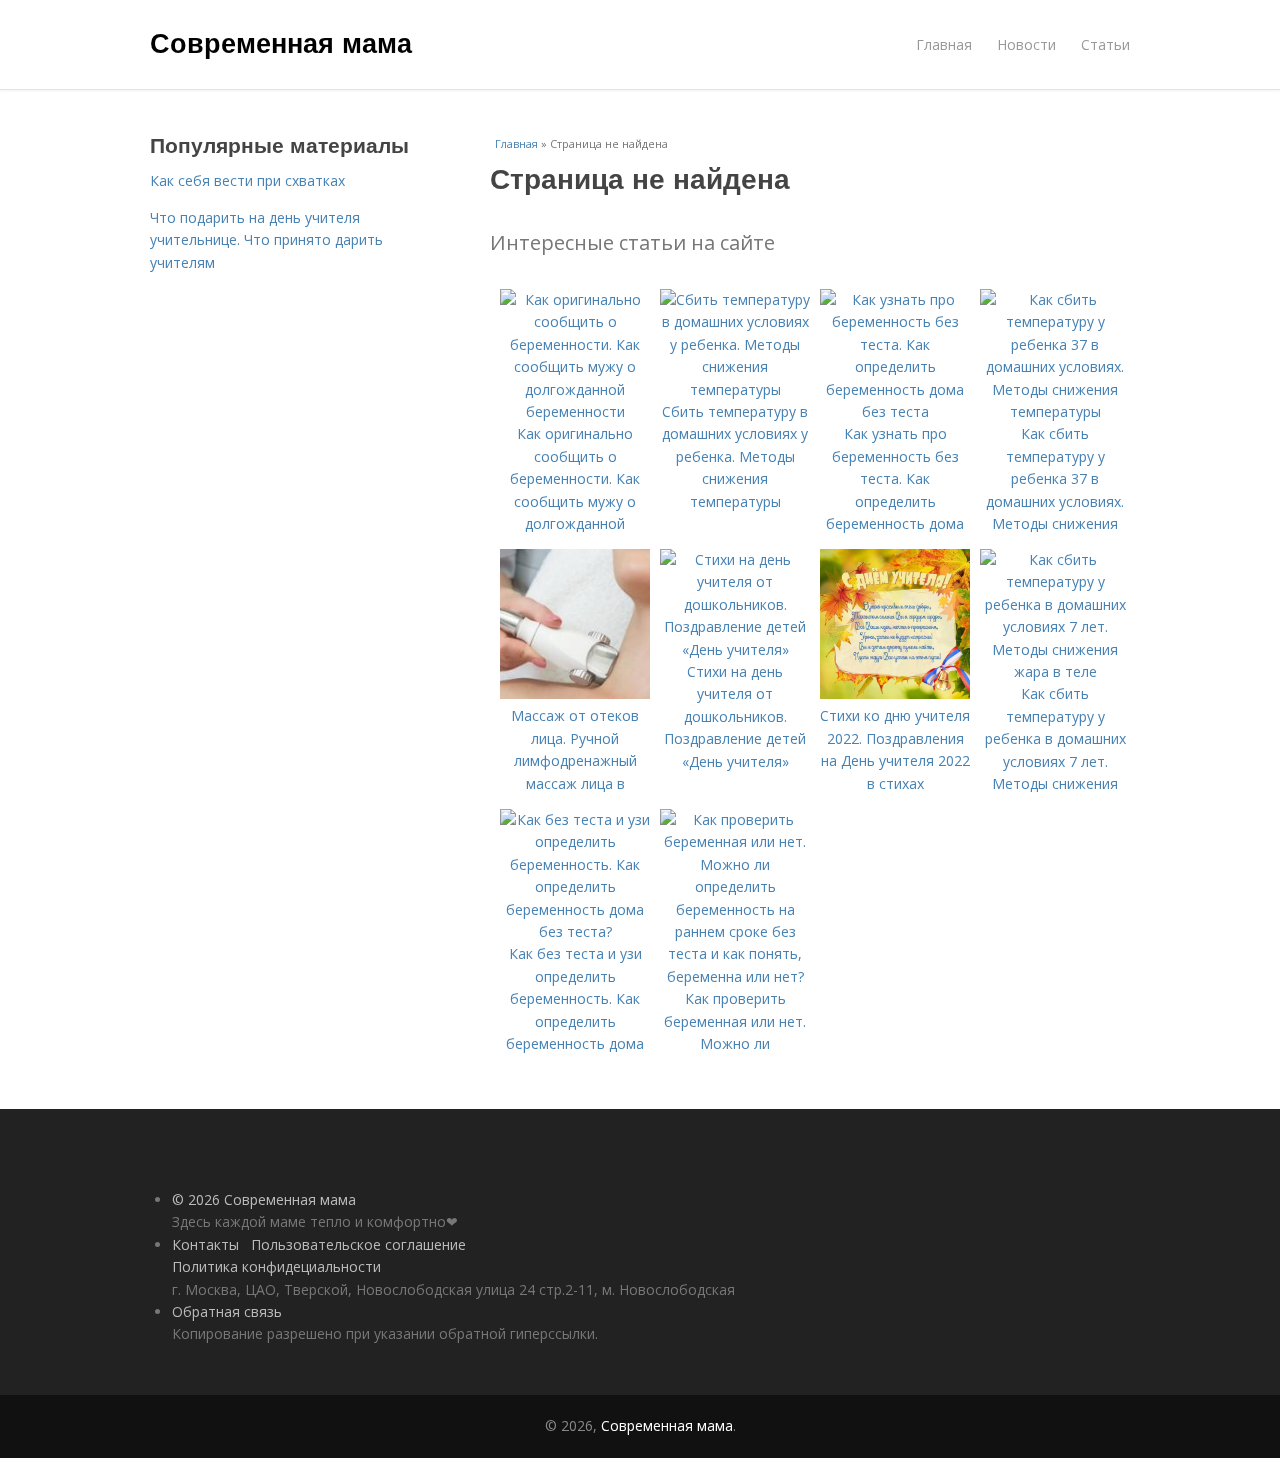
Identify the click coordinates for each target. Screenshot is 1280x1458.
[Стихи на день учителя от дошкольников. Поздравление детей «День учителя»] (735, 649)
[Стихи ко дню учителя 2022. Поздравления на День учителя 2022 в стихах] (895, 693)
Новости (1026, 44)
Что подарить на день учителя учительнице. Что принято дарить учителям (266, 240)
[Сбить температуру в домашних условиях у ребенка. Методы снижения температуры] (735, 389)
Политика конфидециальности (276, 1266)
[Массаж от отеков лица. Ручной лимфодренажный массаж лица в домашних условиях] (575, 693)
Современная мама (281, 42)
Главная (944, 44)
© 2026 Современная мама (264, 1199)
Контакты (205, 1244)
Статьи (1105, 44)
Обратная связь (227, 1311)
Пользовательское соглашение (358, 1244)
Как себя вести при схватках (247, 180)
